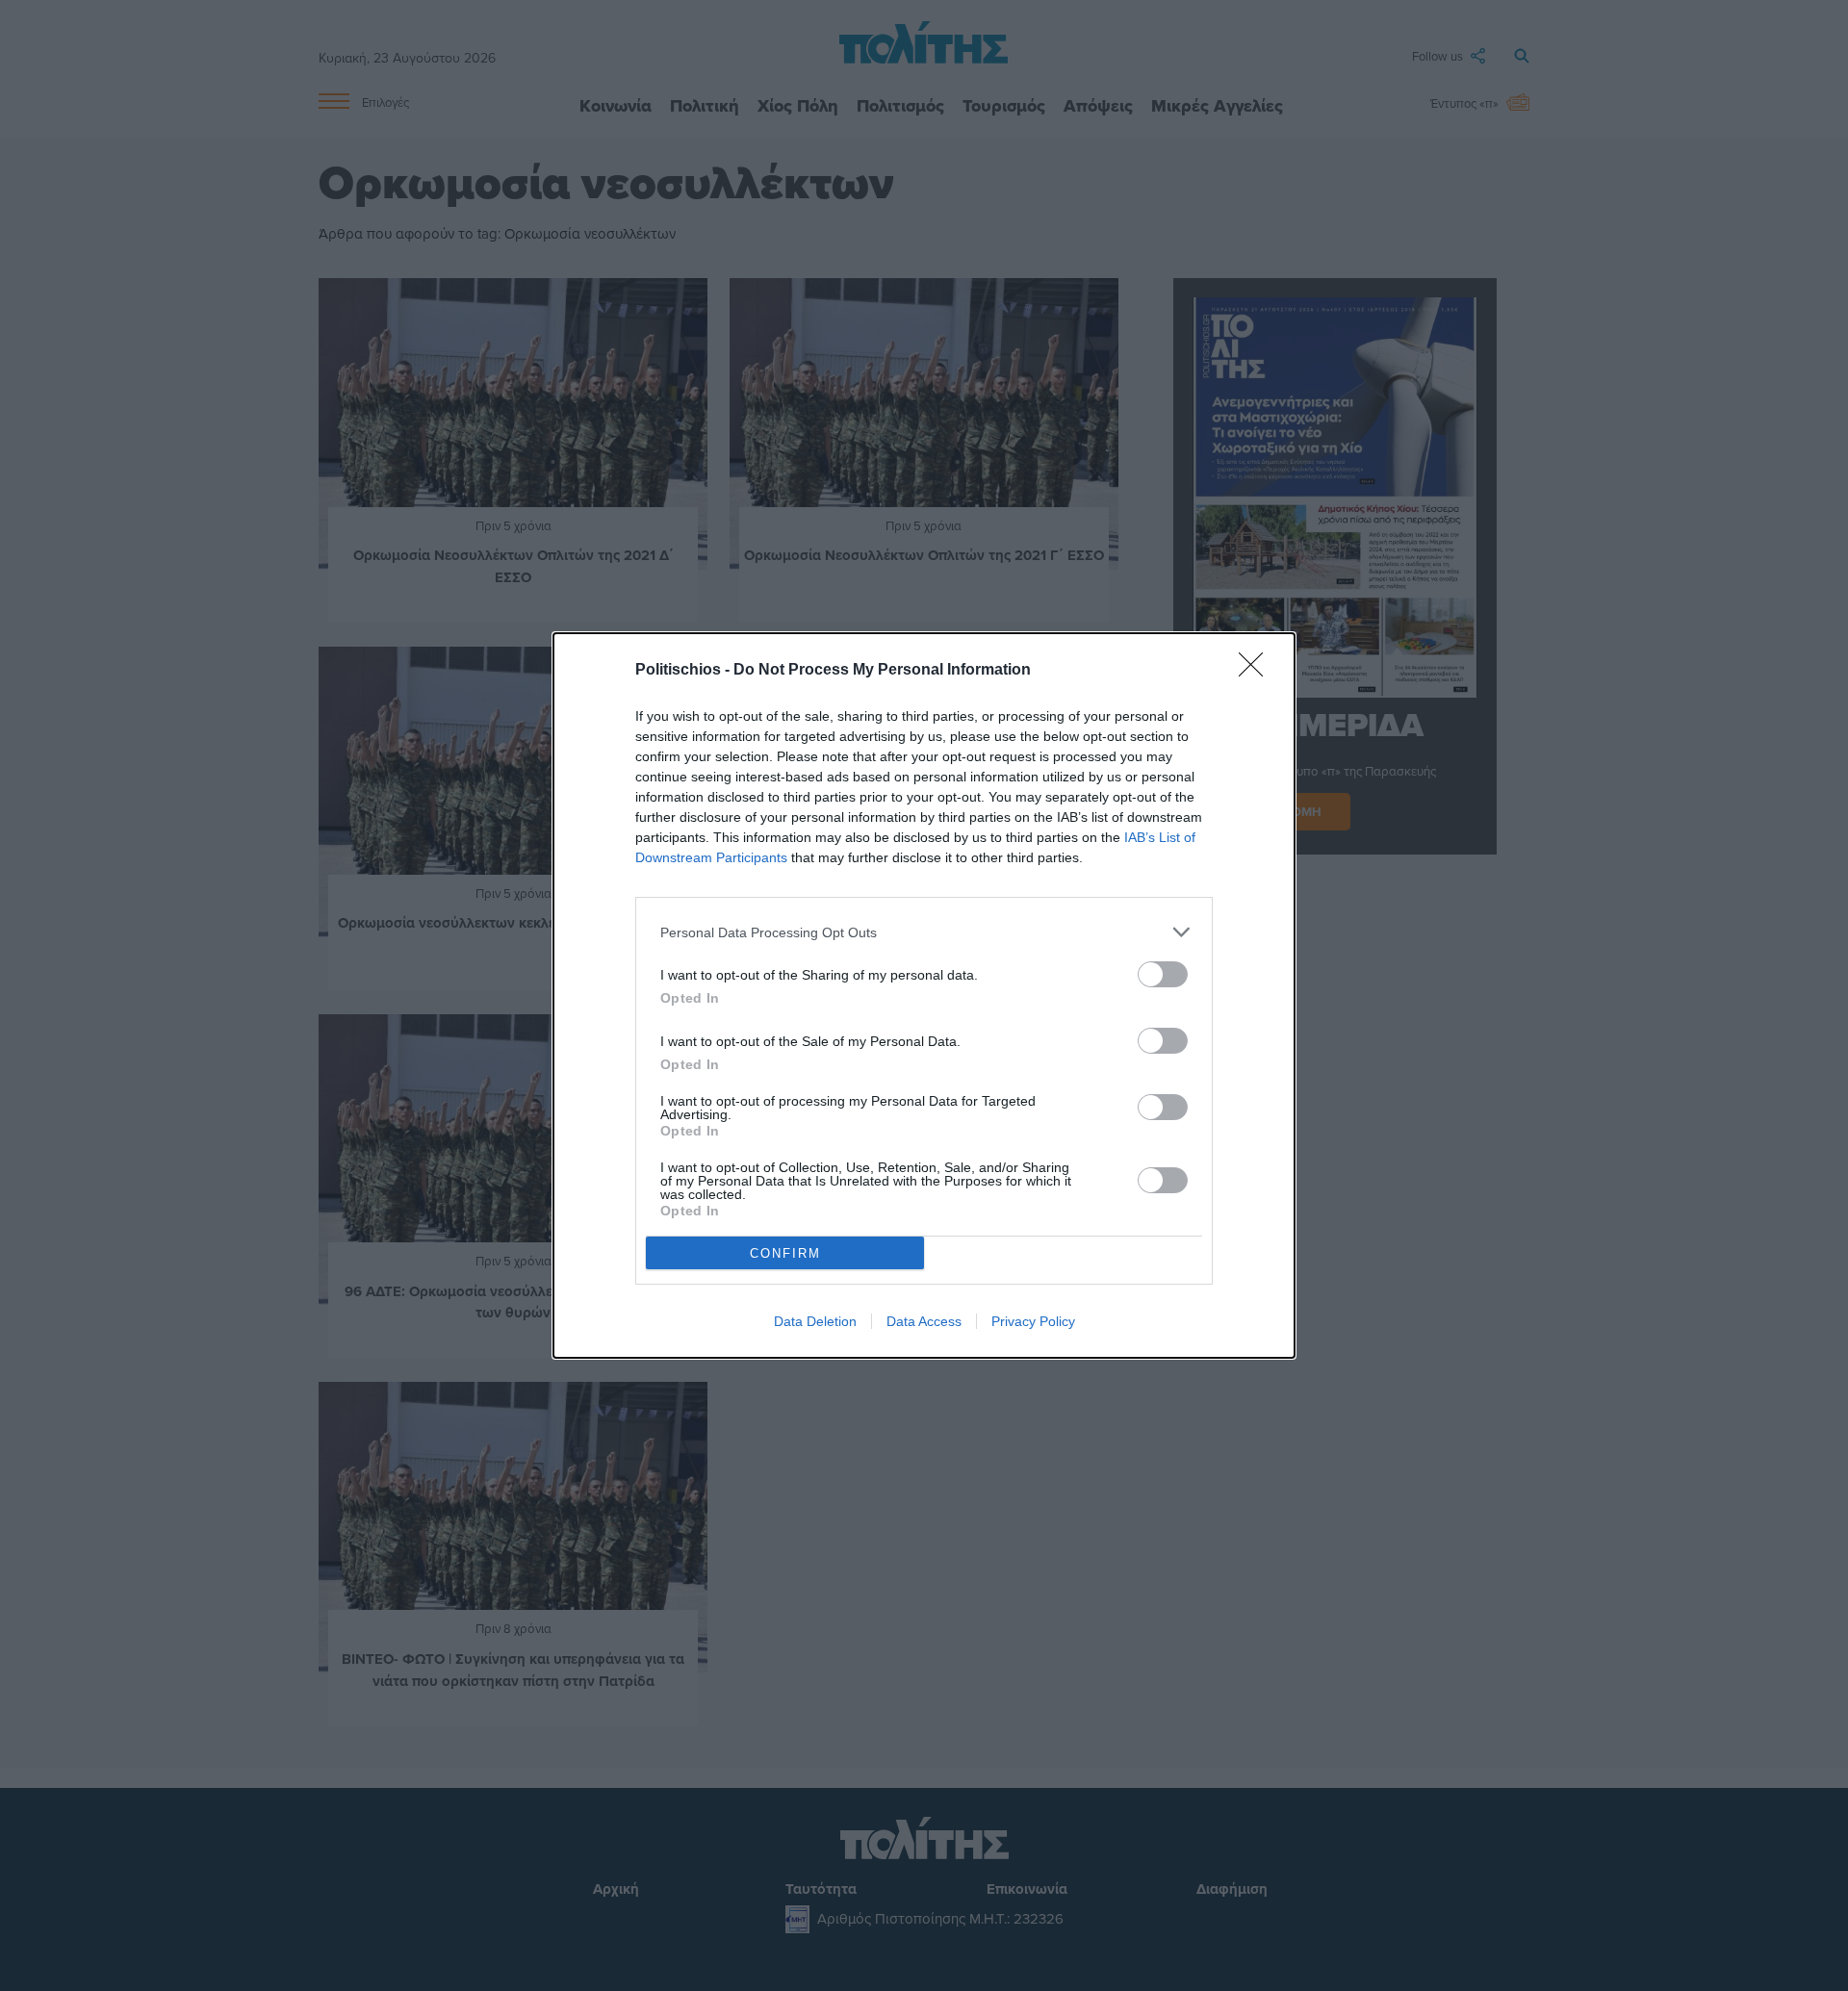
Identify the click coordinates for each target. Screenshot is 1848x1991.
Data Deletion (815, 1321)
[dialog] (924, 995)
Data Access (924, 1321)
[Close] (1257, 671)
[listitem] (924, 932)
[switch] (1163, 974)
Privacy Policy (1033, 1321)
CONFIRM (785, 1253)
